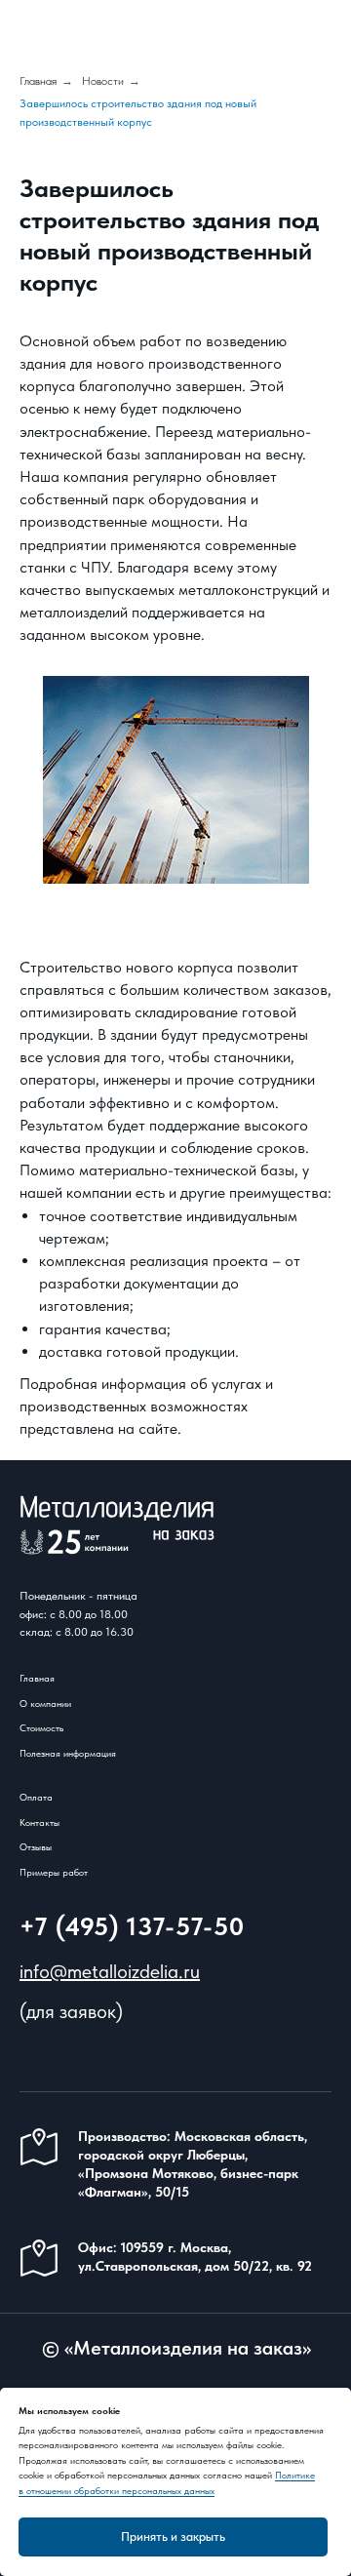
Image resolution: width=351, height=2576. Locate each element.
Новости (103, 81)
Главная (38, 81)
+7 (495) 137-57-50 (132, 1926)
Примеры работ (54, 1872)
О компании (45, 1703)
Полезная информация (68, 1753)
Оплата (36, 1797)
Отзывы (36, 1846)
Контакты (39, 1822)
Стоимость (41, 1727)
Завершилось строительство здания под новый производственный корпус (138, 113)
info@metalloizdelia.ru (110, 1971)
